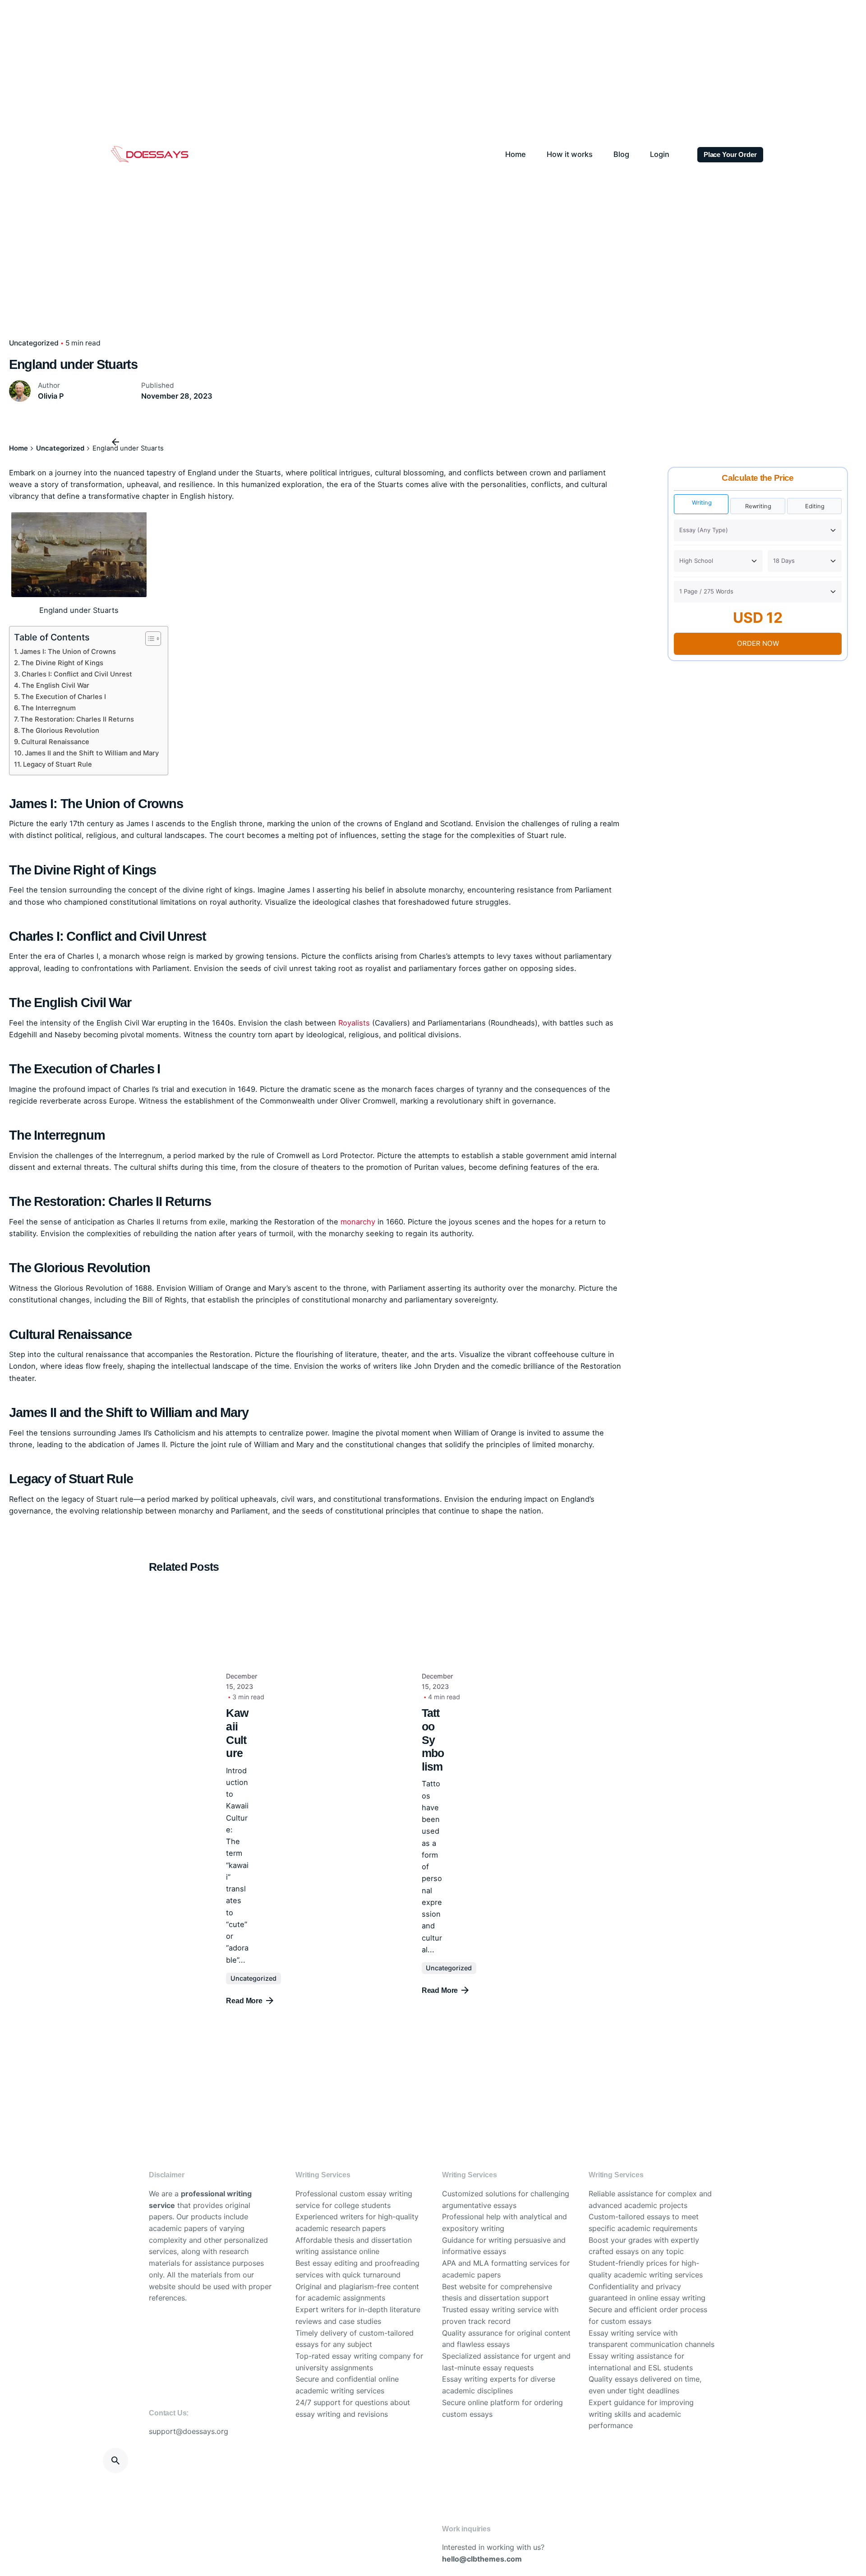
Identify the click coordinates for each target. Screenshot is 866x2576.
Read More (244, 2001)
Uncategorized (34, 343)
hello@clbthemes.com (482, 2559)
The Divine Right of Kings (62, 663)
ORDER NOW (758, 643)
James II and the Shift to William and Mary (92, 753)
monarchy (358, 1222)
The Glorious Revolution (60, 731)
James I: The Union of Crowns (68, 652)
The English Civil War (55, 685)
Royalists (354, 1023)
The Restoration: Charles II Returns (77, 719)
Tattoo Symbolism (433, 1740)
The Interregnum (48, 708)
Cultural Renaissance (55, 742)
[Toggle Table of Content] (149, 639)
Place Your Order (730, 155)
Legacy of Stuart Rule (58, 764)
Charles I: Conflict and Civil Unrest (77, 674)
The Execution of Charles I (64, 697)
